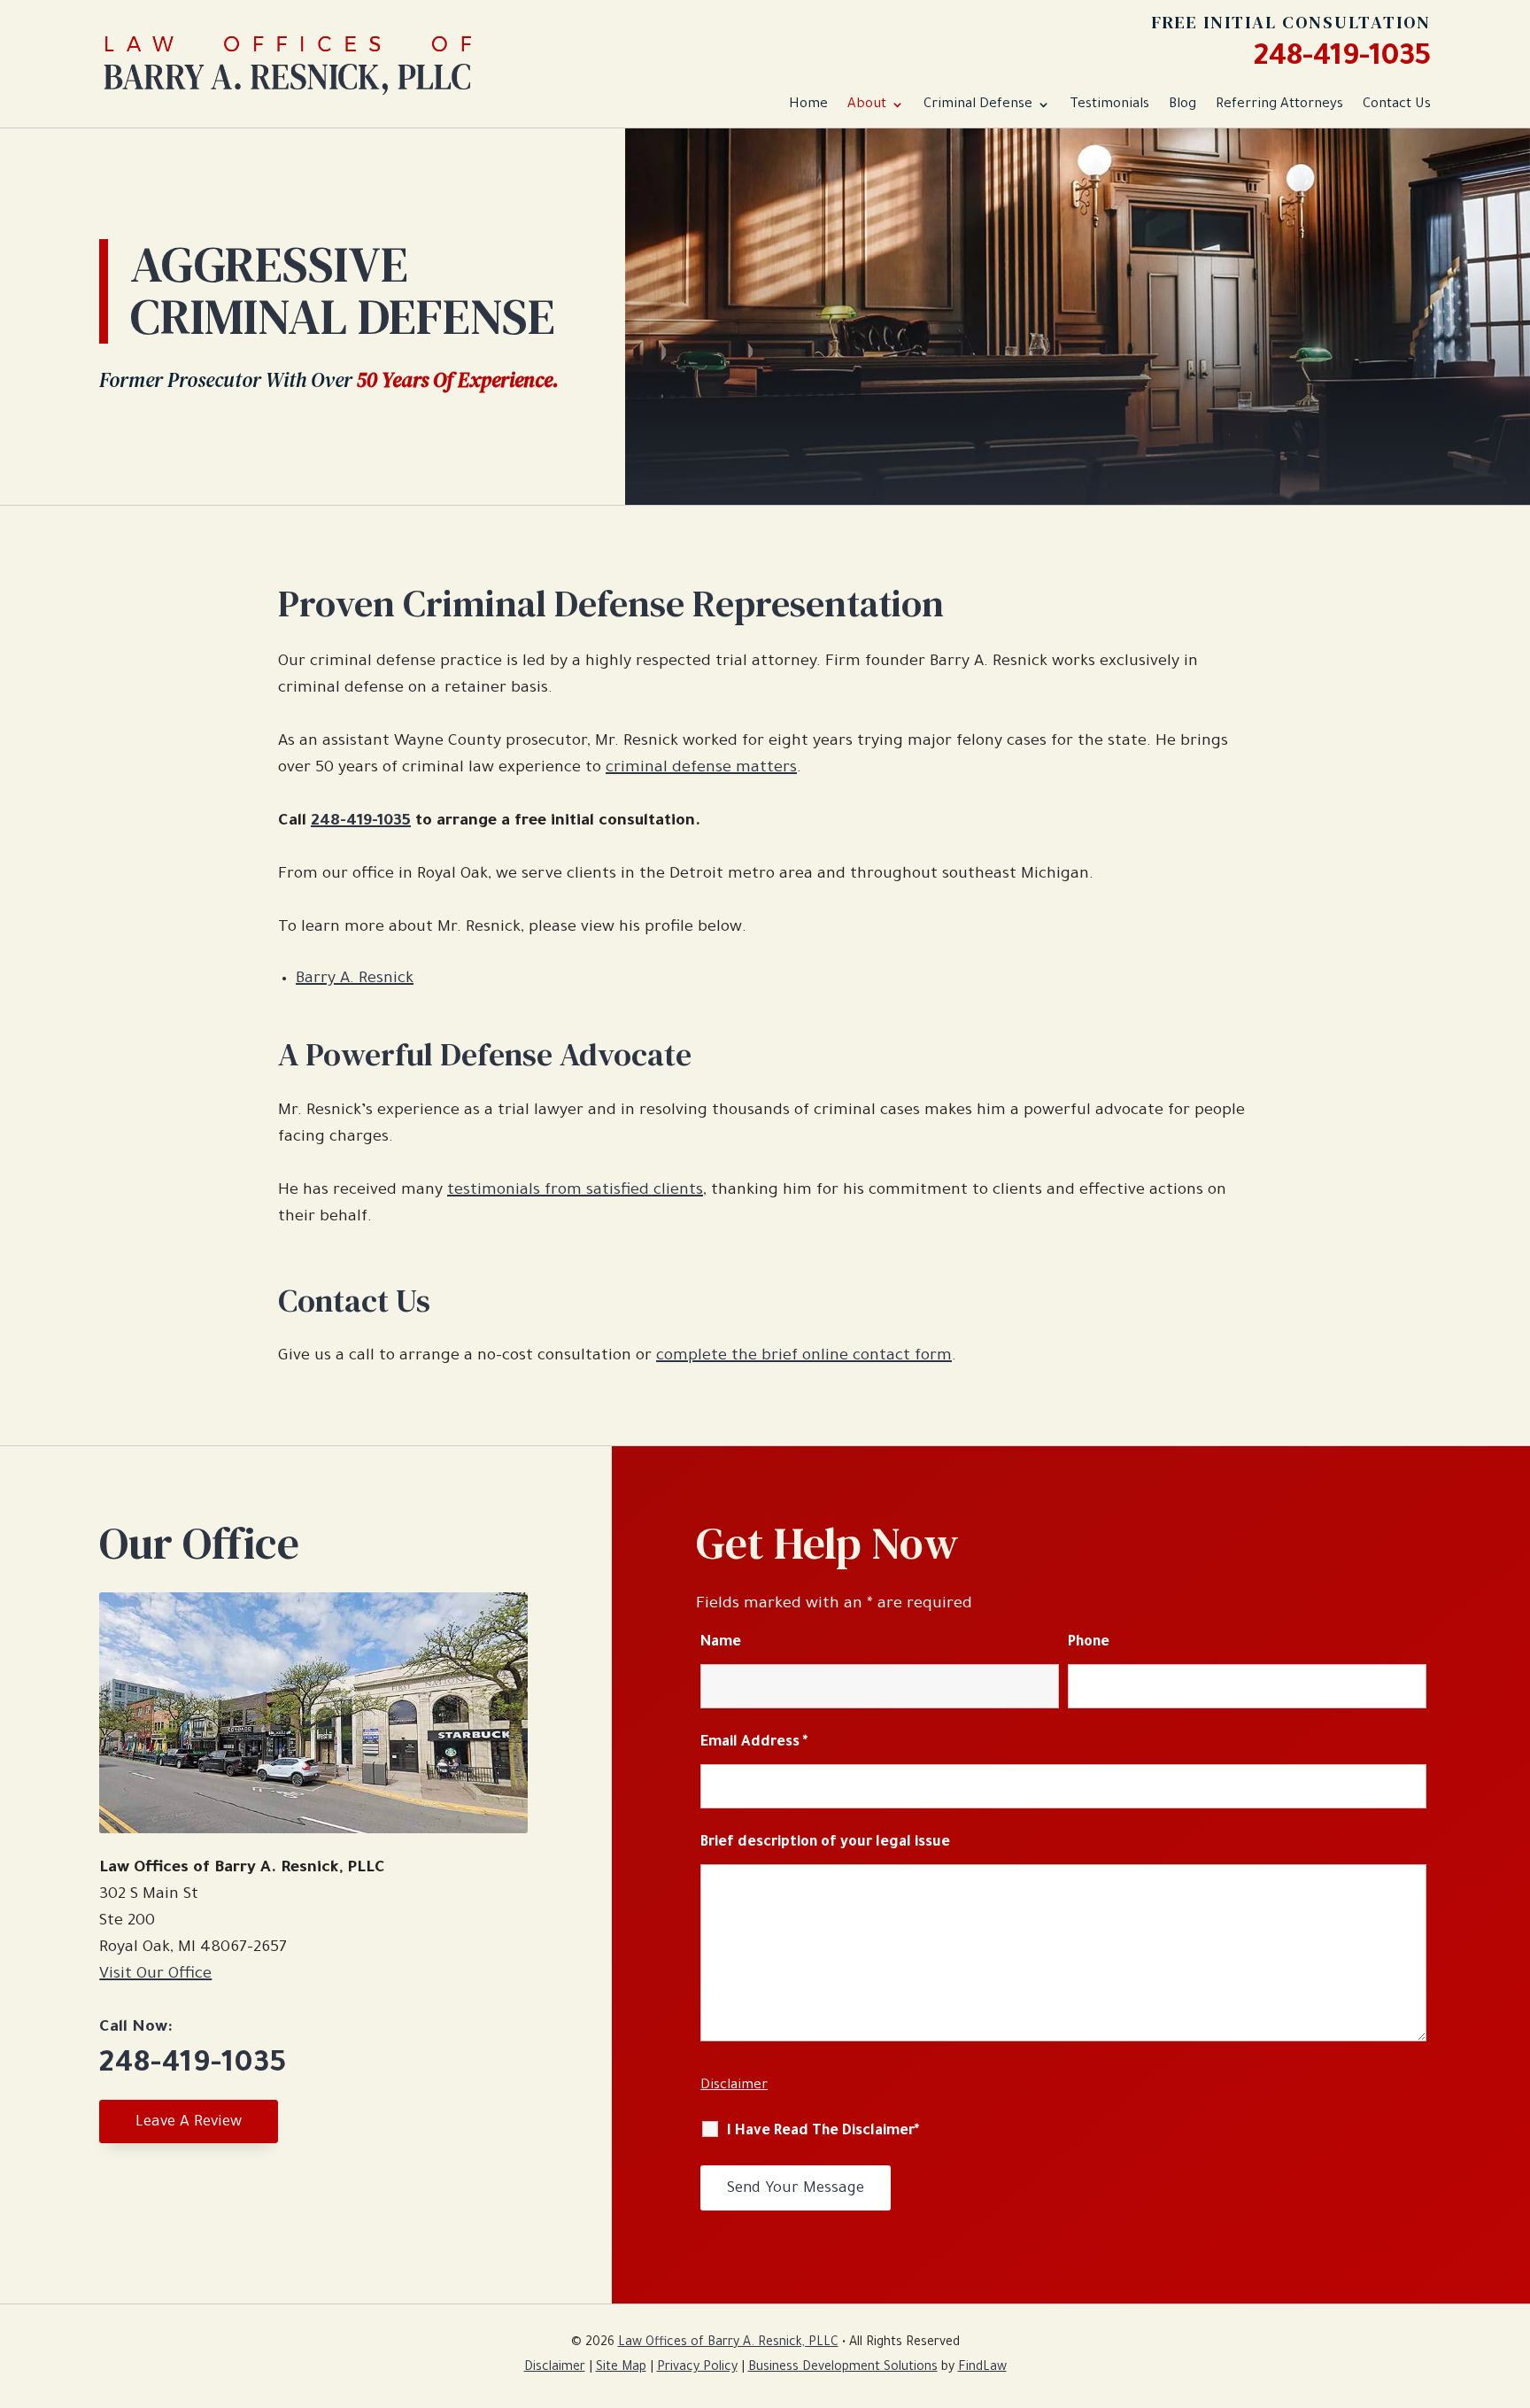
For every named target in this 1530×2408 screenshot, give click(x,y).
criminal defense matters (701, 769)
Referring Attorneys (1279, 105)
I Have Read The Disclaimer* (823, 2132)
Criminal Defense (978, 105)
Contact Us (1397, 105)
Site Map (621, 2368)
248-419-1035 (1342, 59)
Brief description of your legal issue (825, 1843)
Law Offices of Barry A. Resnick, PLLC (728, 2343)
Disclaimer (734, 2086)
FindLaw (982, 2368)
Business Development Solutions (843, 2368)
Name (721, 1643)
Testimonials (1109, 105)
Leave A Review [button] (189, 2123)
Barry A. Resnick (355, 979)
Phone (1089, 1643)
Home (808, 105)
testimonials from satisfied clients (575, 1191)
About (867, 105)
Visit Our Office (155, 1975)
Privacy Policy (697, 2368)
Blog (1182, 105)
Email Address (754, 1743)
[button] (1512, 2280)
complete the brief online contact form (804, 1357)
